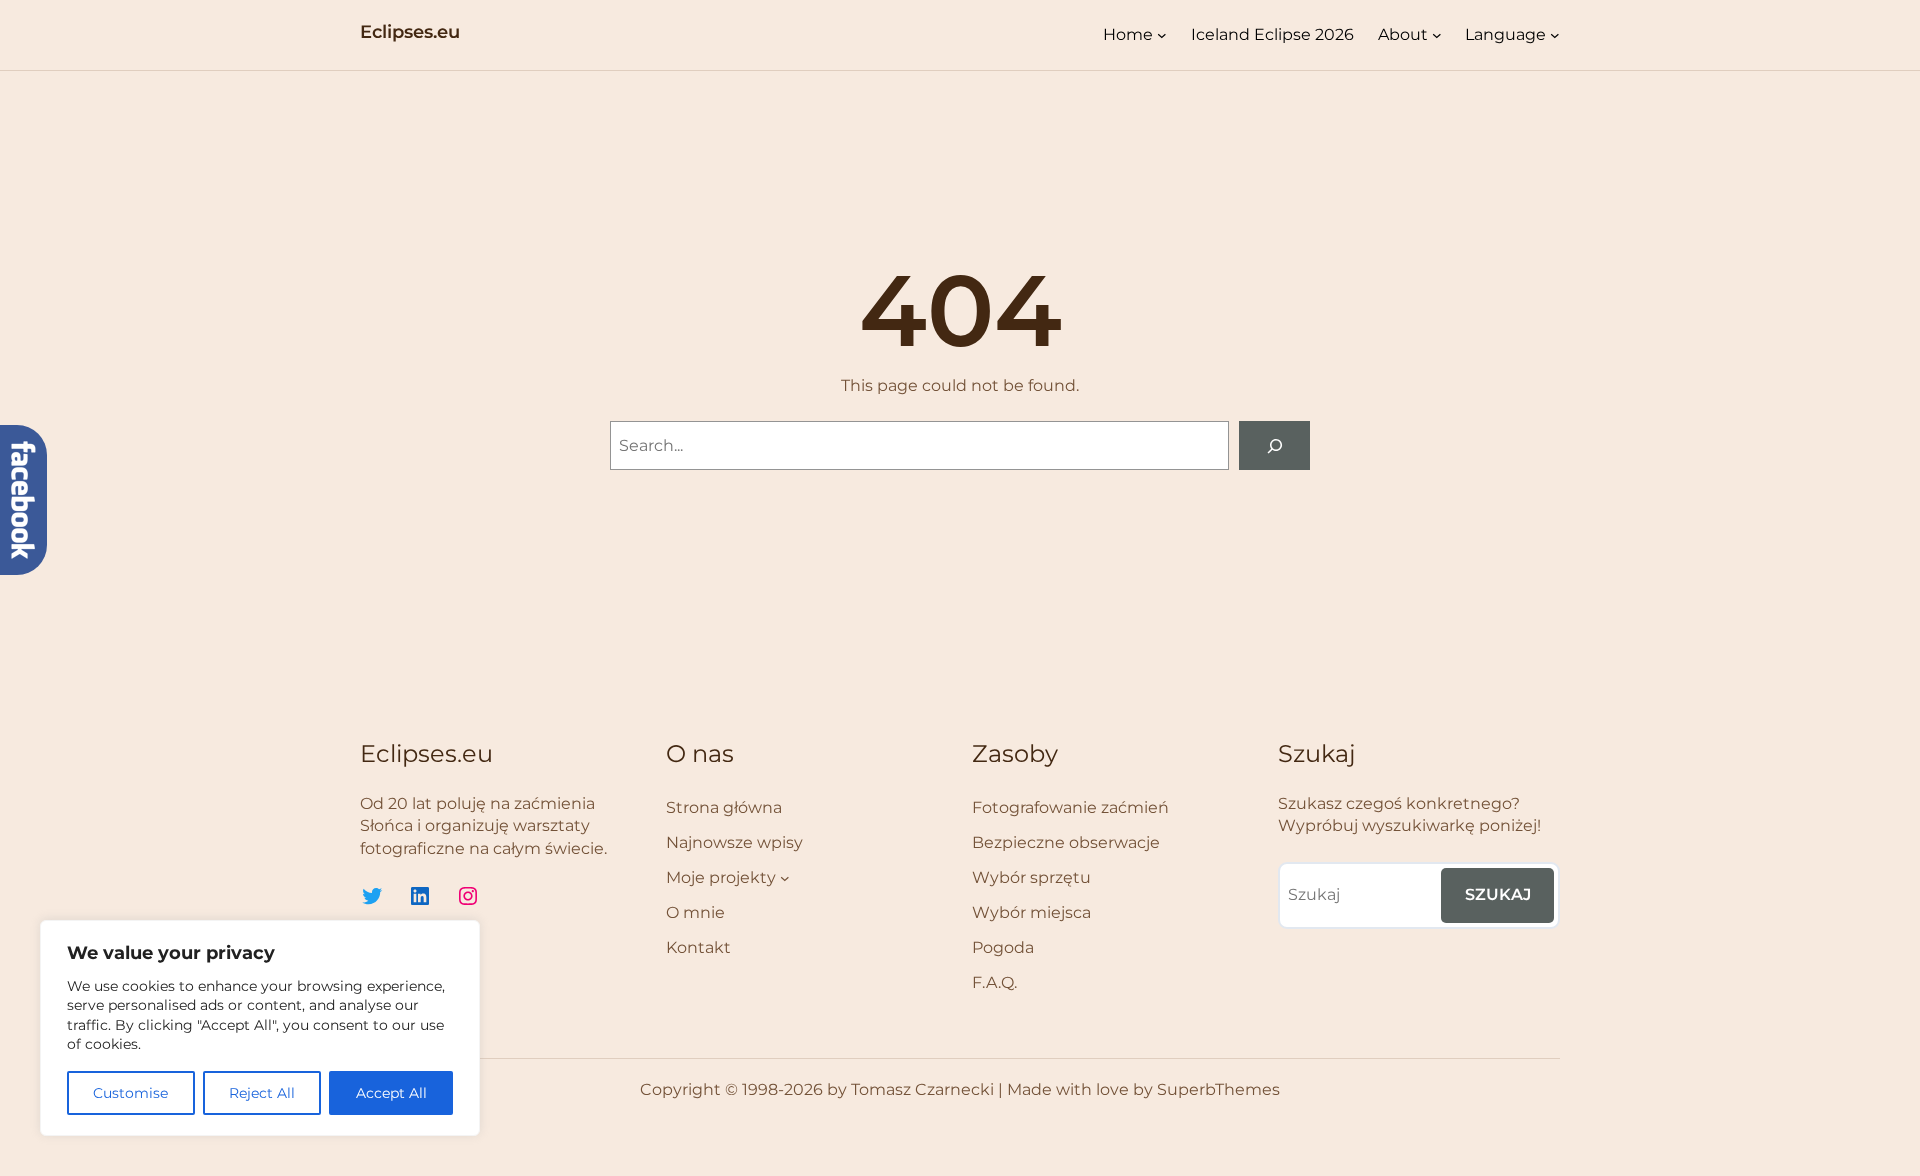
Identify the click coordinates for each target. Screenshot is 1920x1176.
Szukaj (1498, 894)
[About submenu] (1437, 35)
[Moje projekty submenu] (785, 878)
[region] (260, 1028)
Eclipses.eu (410, 32)
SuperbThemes (1218, 1089)
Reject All (262, 1093)
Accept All (391, 1093)
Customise (130, 1093)
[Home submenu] (1162, 35)
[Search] (1274, 445)
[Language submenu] (1555, 35)
